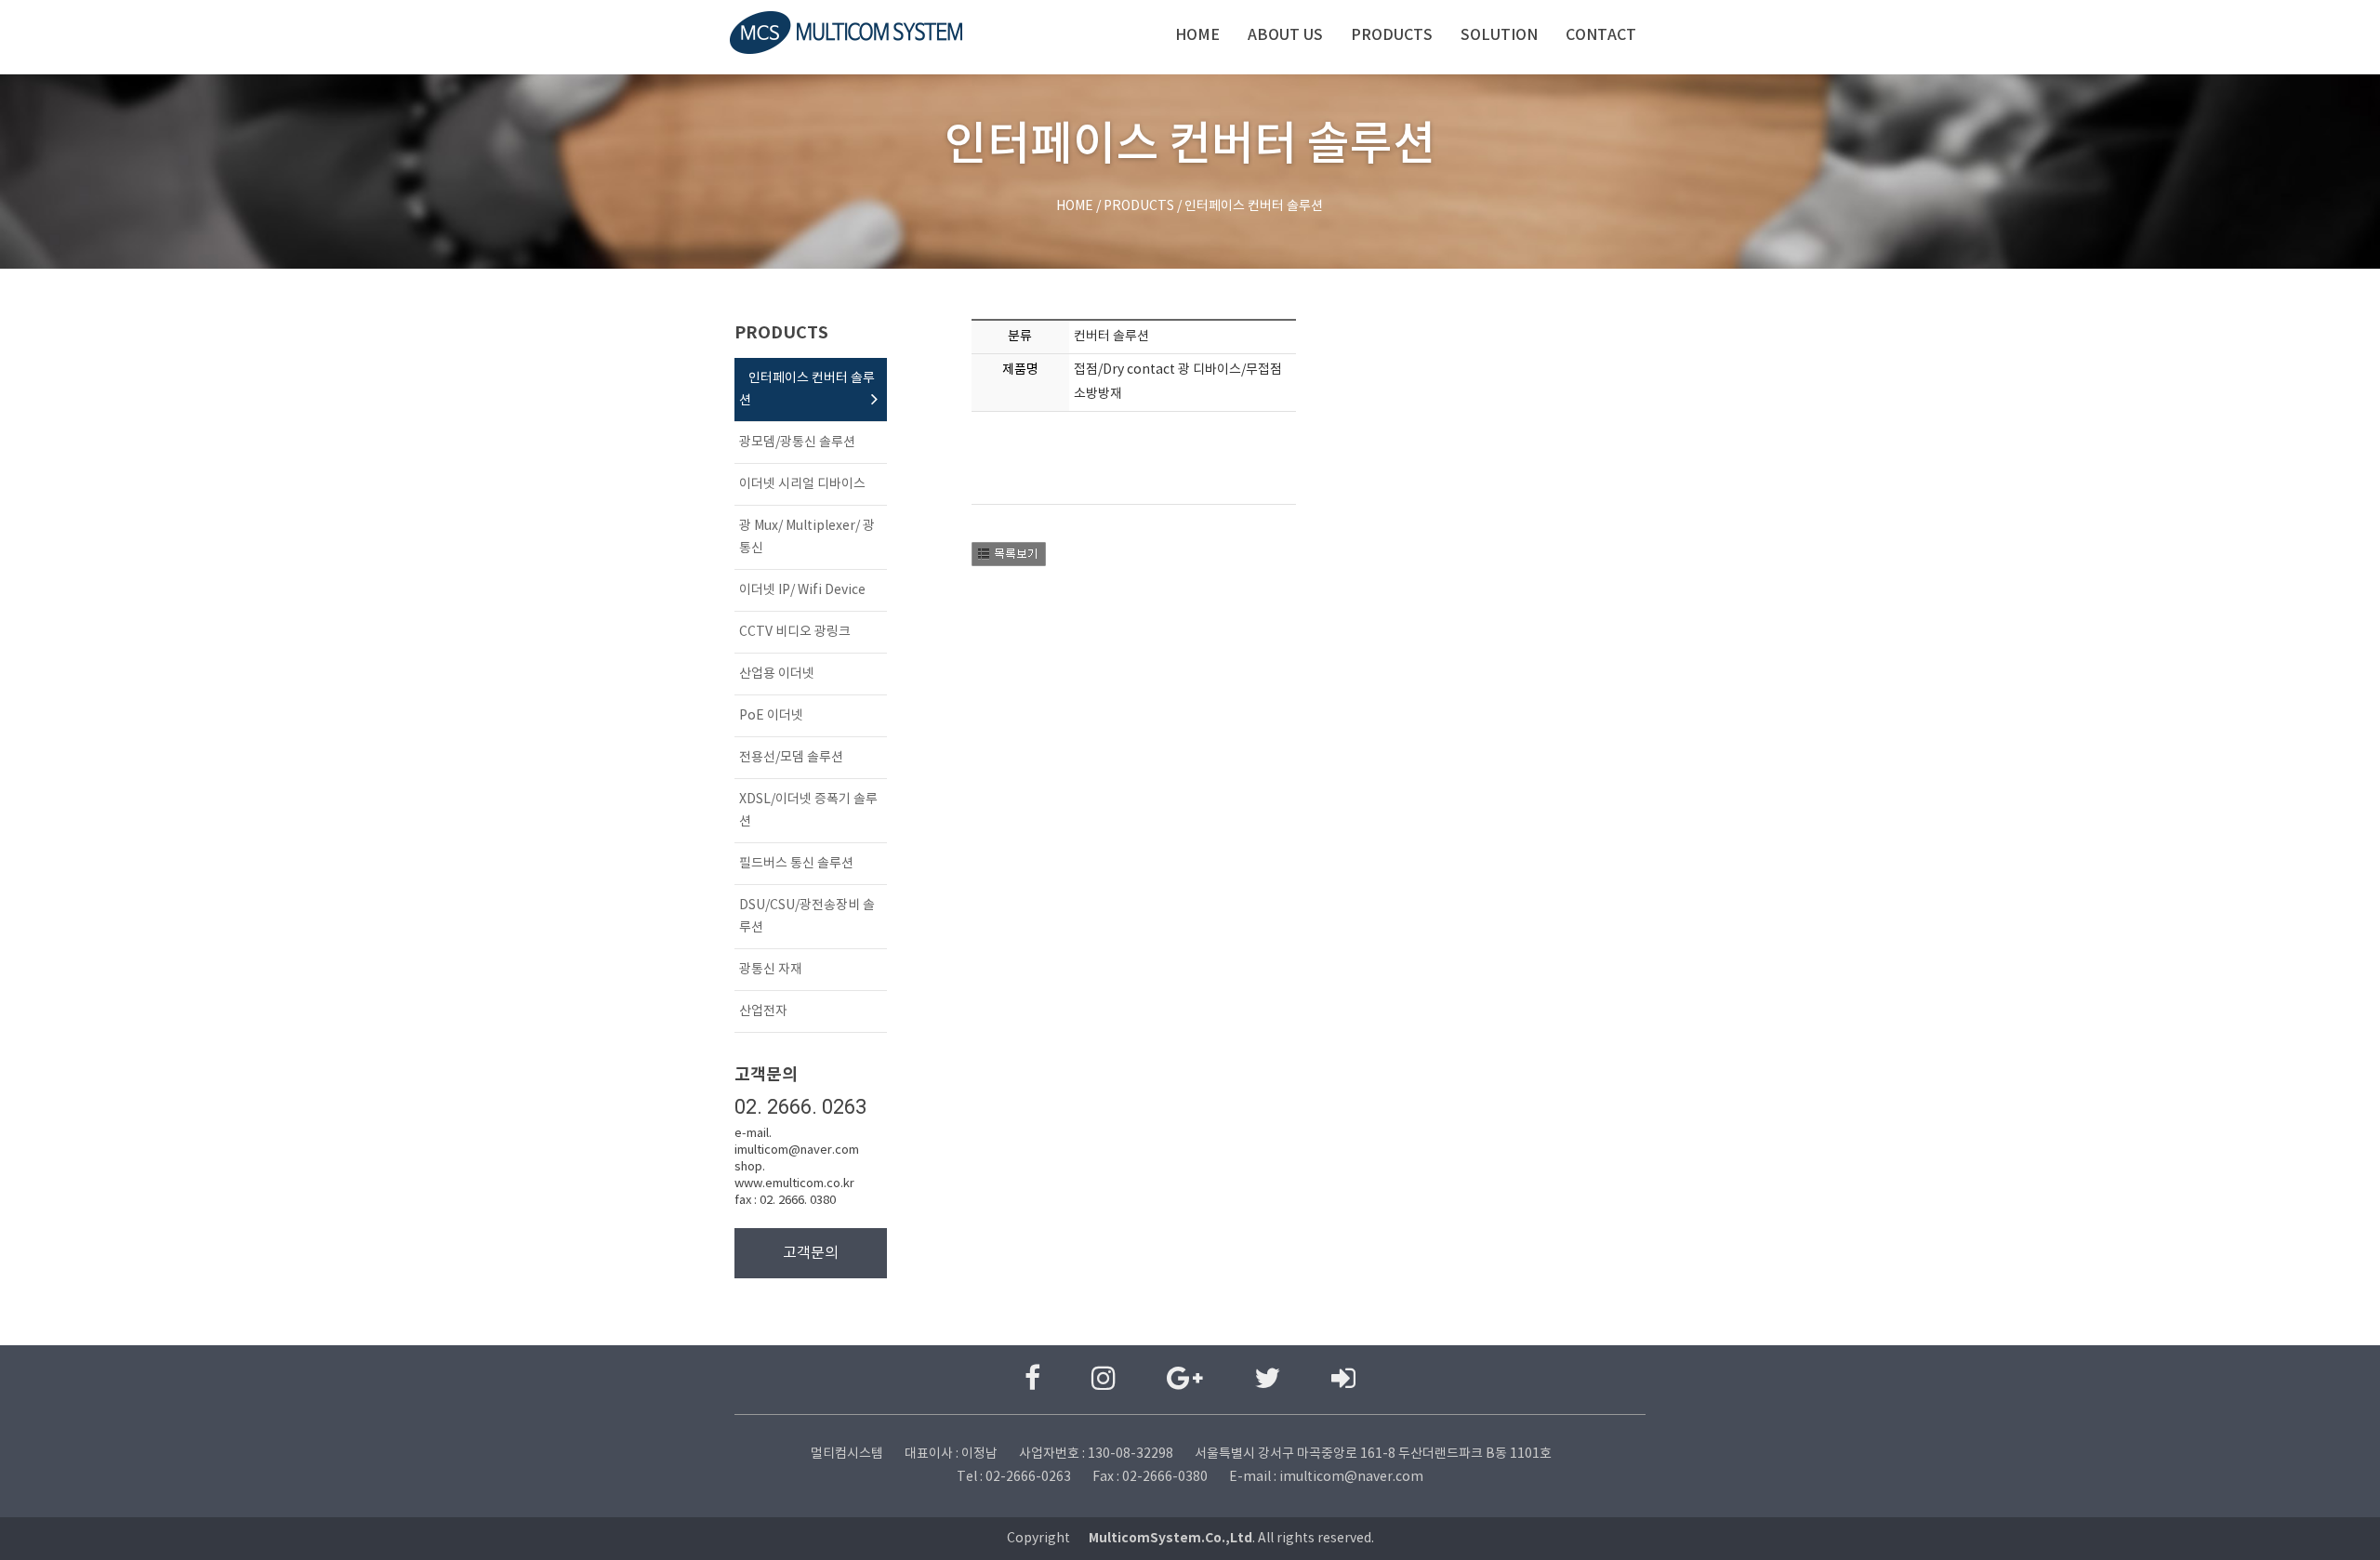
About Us (1285, 35)
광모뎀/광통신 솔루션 (797, 443)
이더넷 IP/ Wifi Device (802, 590)
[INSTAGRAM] (1104, 1380)
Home (1197, 35)
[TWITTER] (1267, 1380)
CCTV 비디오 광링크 (795, 632)
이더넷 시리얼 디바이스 (802, 484)
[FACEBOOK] (1032, 1380)
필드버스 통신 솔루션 (796, 864)
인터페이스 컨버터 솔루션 (807, 390)
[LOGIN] (1343, 1380)
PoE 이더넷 (771, 716)
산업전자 (763, 1011)
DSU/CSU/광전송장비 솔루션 (807, 917)
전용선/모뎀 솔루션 (791, 758)
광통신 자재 (771, 970)
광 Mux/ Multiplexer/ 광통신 (807, 537)
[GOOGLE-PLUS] (1185, 1380)
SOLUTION (1499, 35)
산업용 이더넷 (777, 674)
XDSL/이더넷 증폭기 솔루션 (808, 811)
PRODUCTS (1392, 35)
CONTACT (1601, 35)
